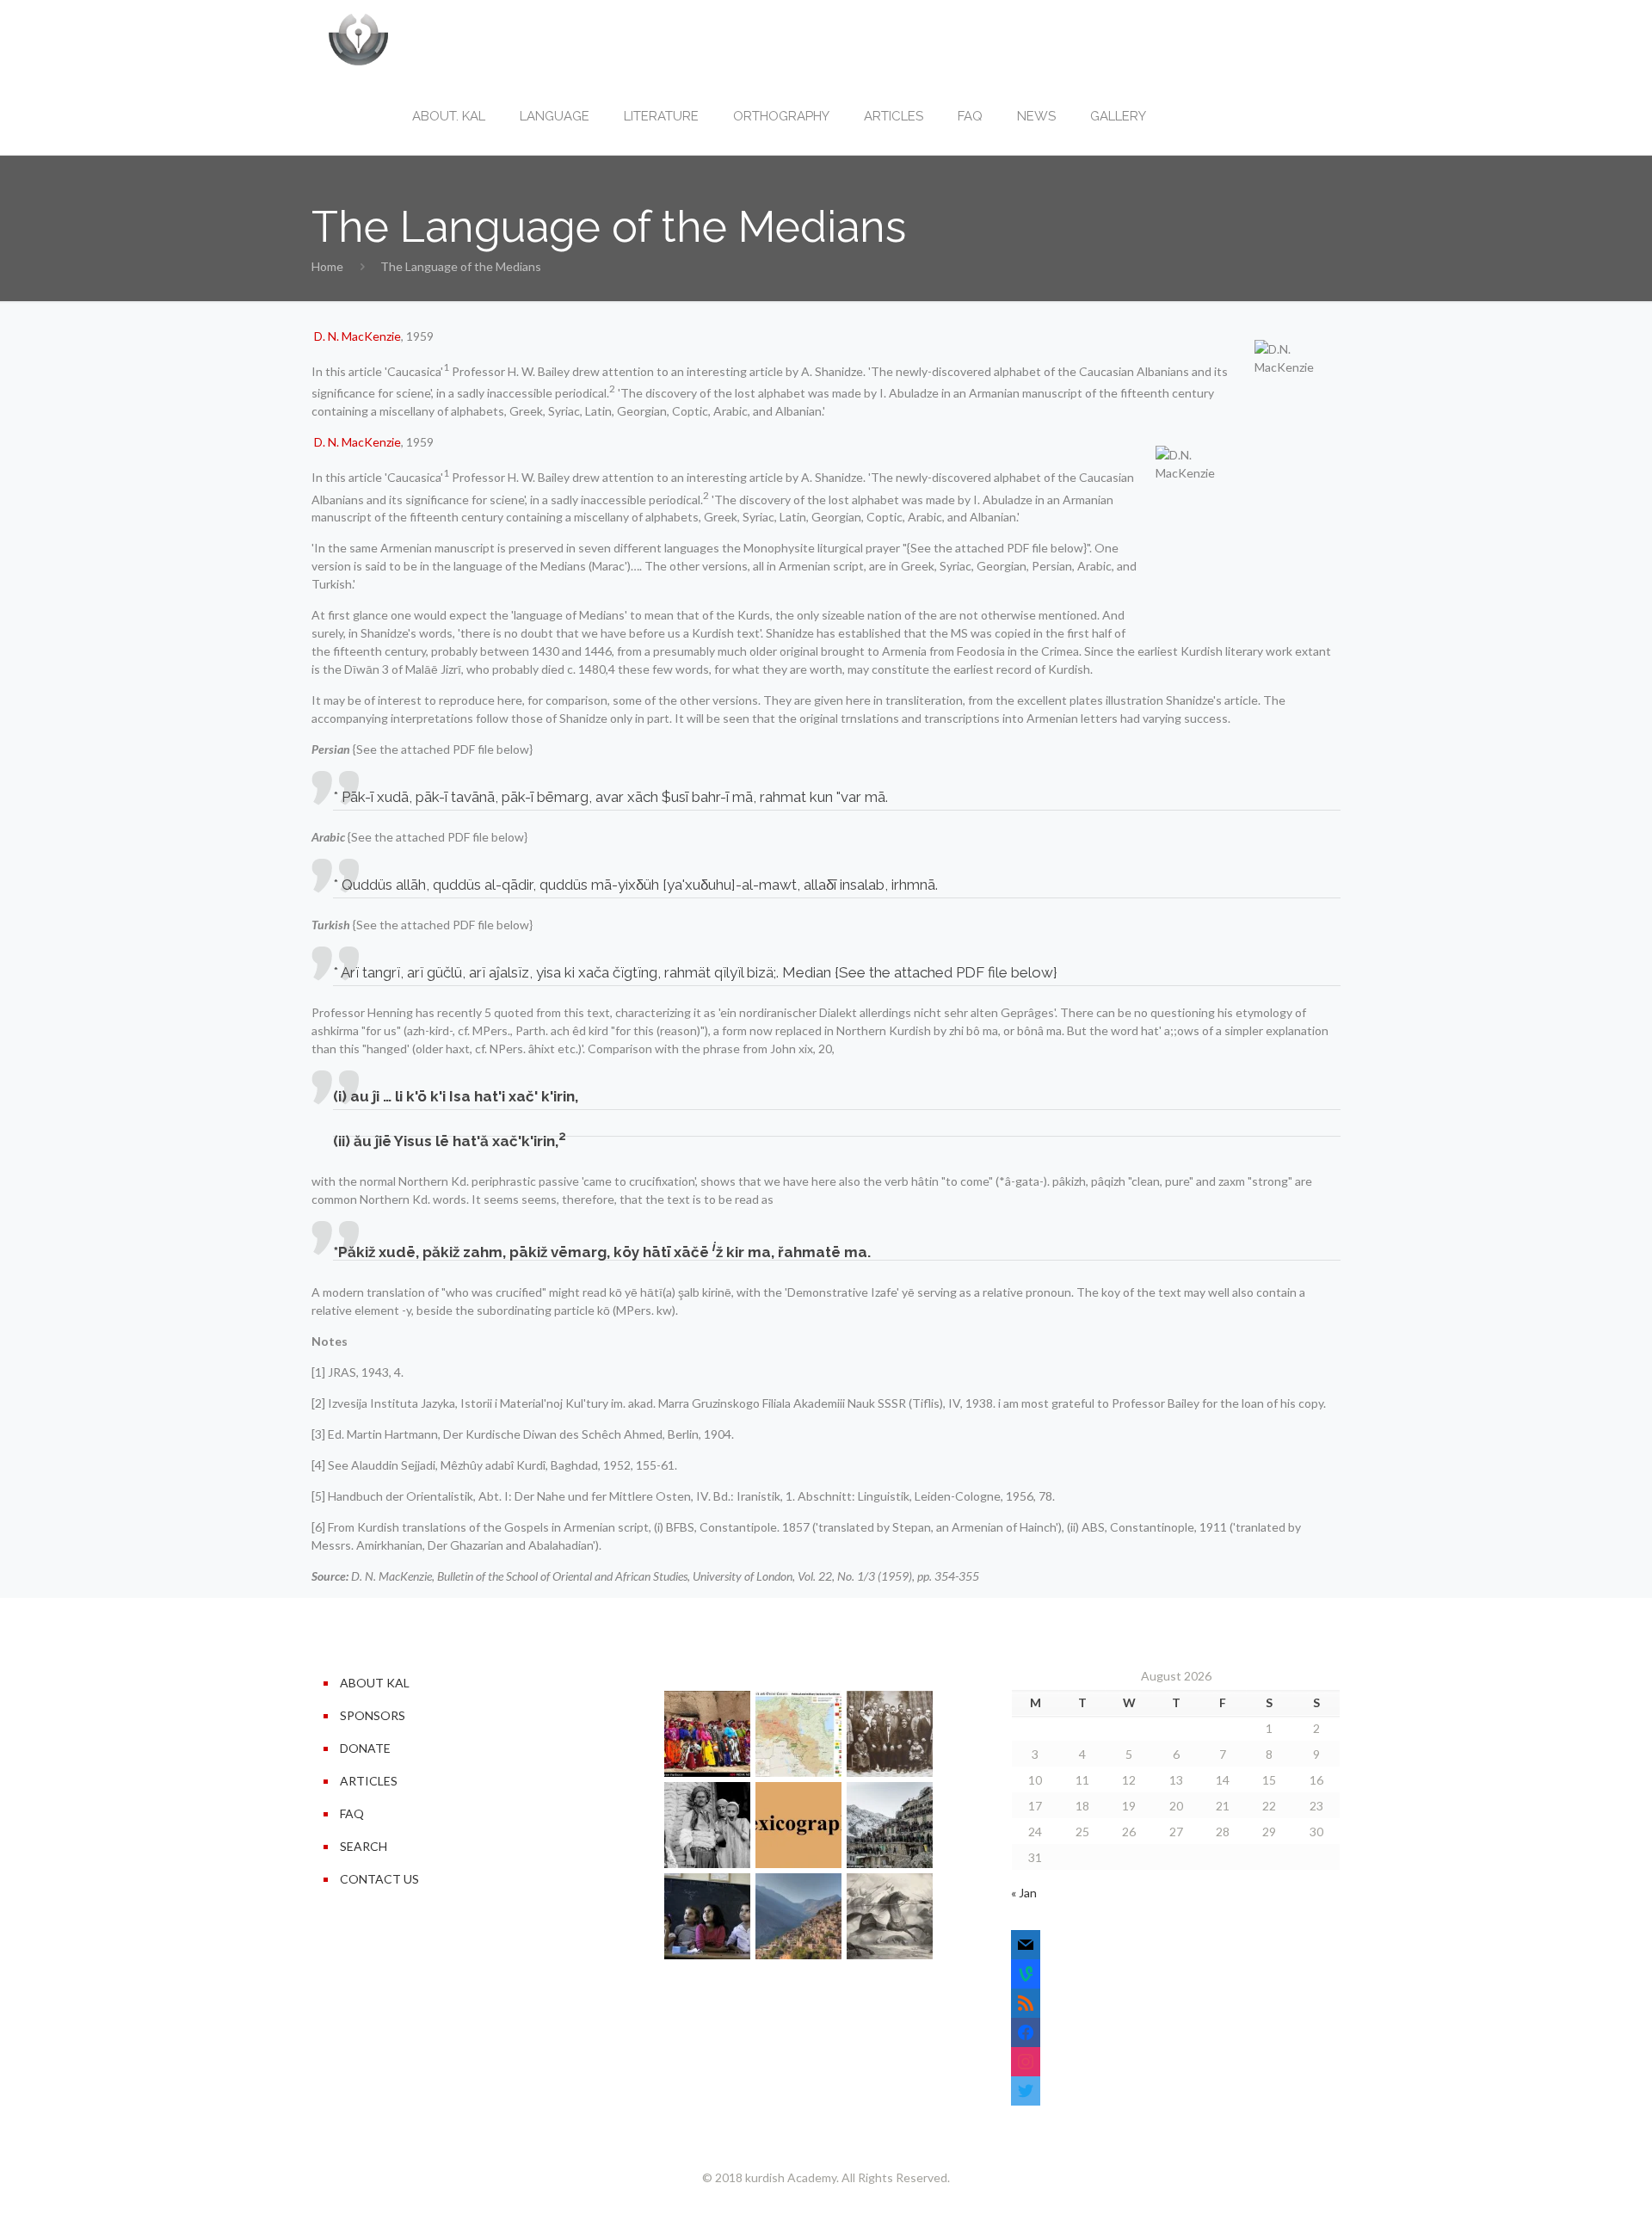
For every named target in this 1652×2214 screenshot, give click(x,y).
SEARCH (364, 1846)
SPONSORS (373, 1715)
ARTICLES (369, 1781)
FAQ (352, 1813)
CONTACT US (379, 1879)
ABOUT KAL (375, 1683)
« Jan (1024, 1893)
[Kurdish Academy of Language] (358, 39)
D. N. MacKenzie (358, 336)
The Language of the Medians (461, 266)
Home (327, 266)
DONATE (365, 1748)
